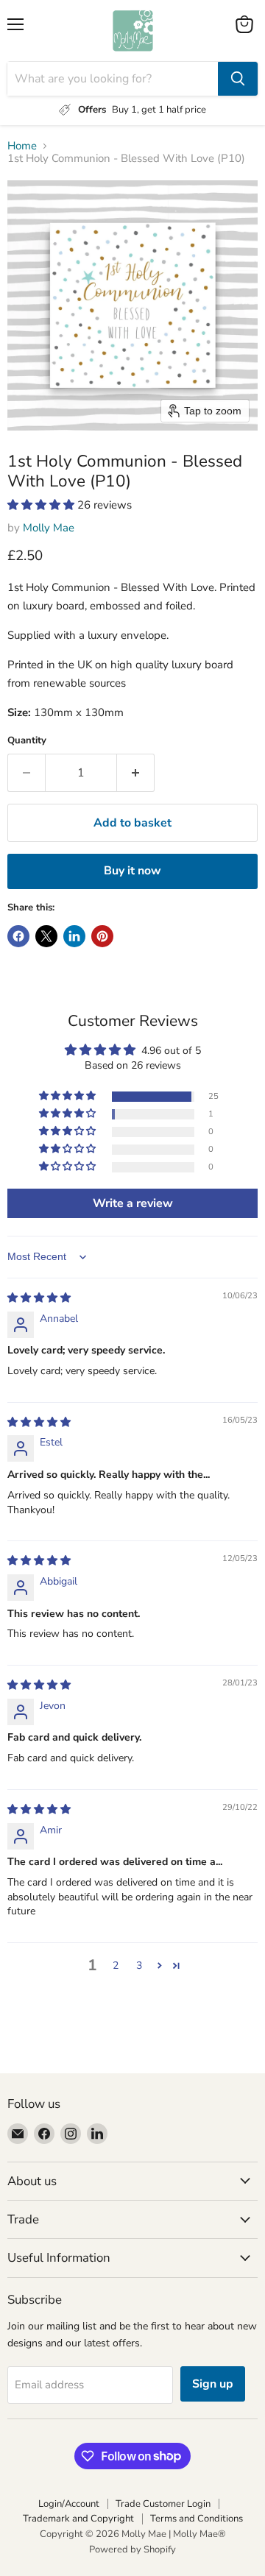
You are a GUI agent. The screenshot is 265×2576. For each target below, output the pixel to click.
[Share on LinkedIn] (74, 936)
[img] (39, 1298)
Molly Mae (49, 528)
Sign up (213, 2384)
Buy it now (132, 871)
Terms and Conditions (197, 2519)
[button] (42, 505)
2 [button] (116, 1965)
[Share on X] (46, 936)
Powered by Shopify (132, 2550)
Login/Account (69, 2504)
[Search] (238, 79)
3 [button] (139, 1965)
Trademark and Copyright (78, 2519)
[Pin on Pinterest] (102, 936)
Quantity (27, 741)
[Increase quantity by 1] (136, 773)
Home (22, 146)
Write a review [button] (133, 1203)
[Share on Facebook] (18, 936)
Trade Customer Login (163, 2504)
